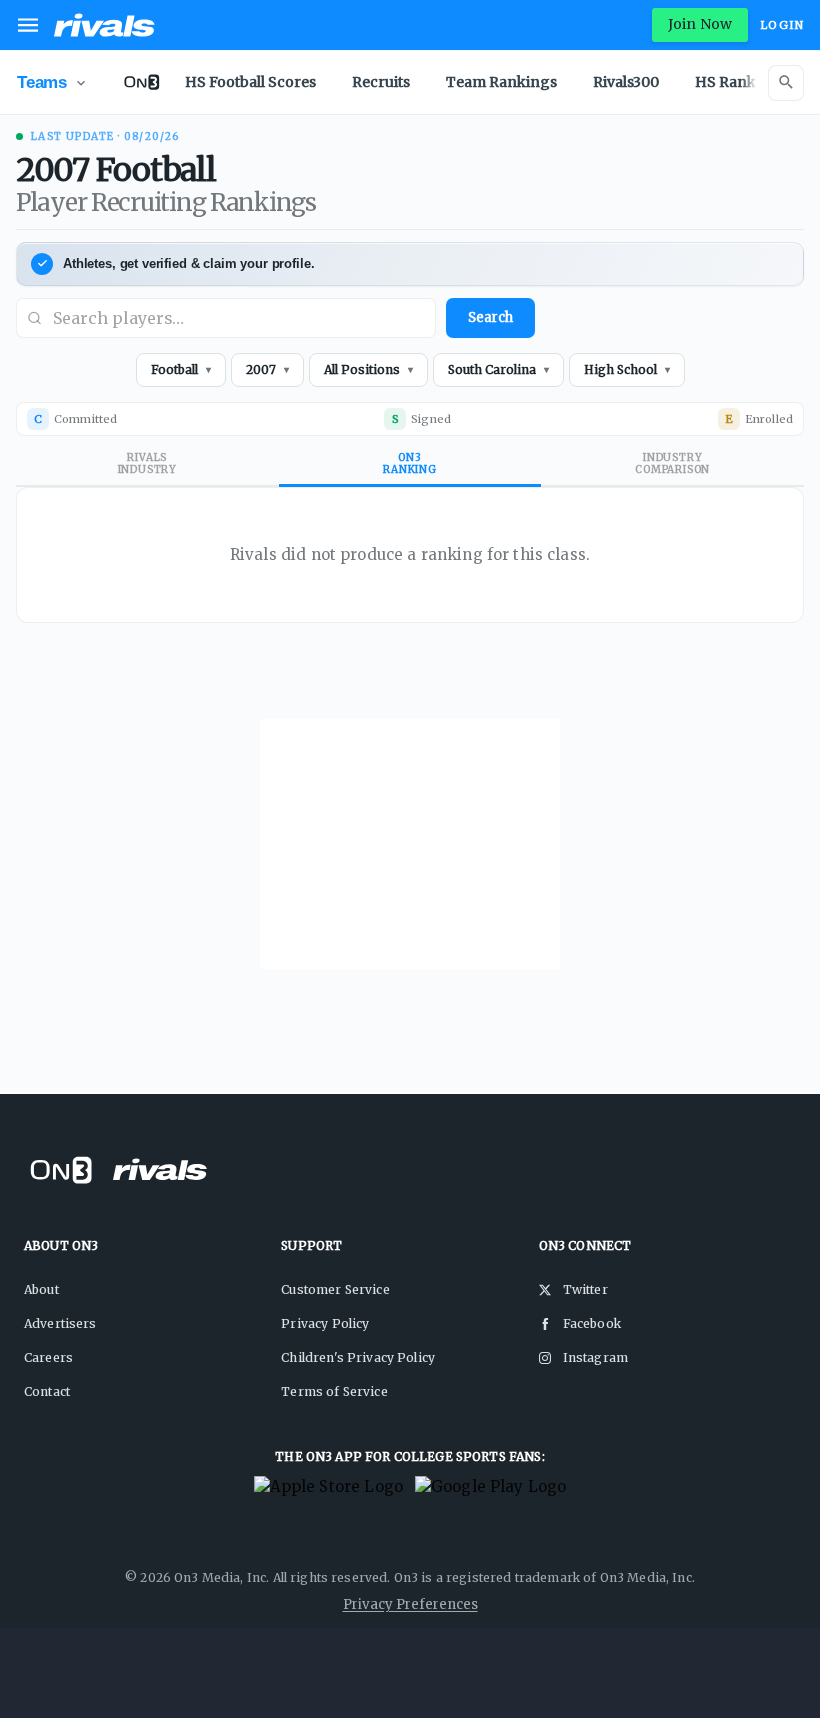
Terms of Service (334, 1391)
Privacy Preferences (410, 1604)
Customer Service (335, 1289)
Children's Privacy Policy (358, 1357)
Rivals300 (626, 82)
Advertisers (60, 1323)
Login (782, 25)
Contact (47, 1391)
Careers (48, 1357)
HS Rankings (741, 82)
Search (490, 317)
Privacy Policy (325, 1323)
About (41, 1289)
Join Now (700, 24)
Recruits (381, 82)
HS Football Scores (250, 82)
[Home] (104, 25)
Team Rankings (501, 82)
